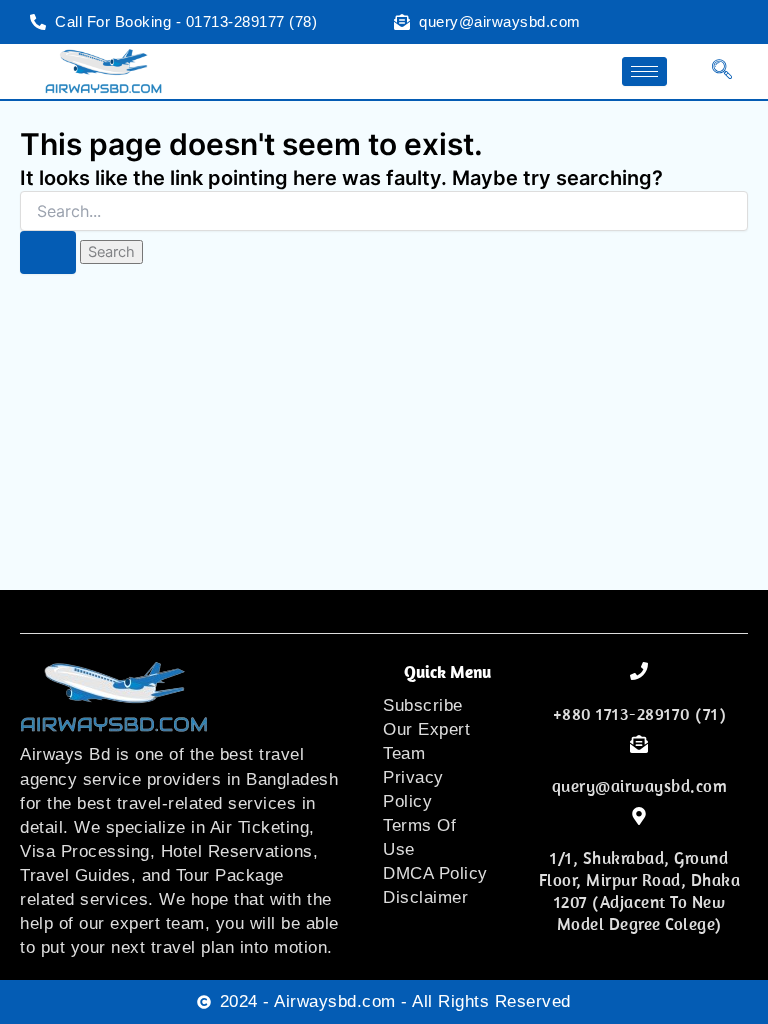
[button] (709, 71)
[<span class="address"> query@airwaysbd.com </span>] (639, 744)
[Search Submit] (48, 252)
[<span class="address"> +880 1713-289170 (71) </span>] (639, 671)
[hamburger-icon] (644, 71)
